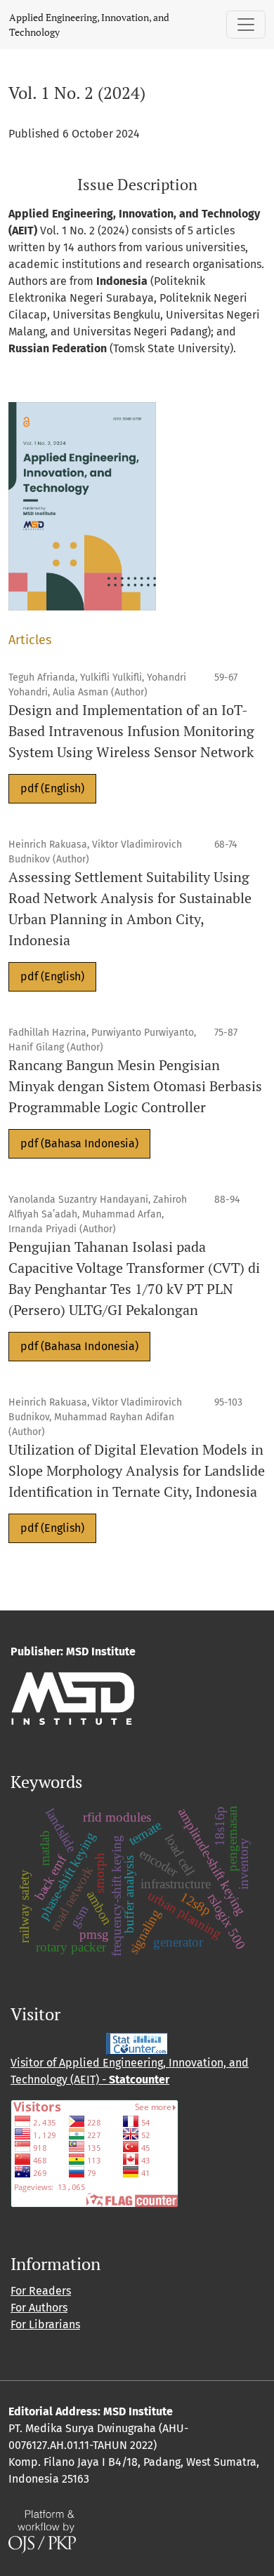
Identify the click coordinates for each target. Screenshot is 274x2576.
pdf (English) (52, 788)
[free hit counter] (137, 2044)
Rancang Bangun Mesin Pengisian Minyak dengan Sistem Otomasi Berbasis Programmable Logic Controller (135, 1086)
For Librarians (45, 2324)
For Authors (39, 2308)
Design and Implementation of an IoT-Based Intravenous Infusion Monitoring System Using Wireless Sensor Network (131, 731)
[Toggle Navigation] (246, 25)
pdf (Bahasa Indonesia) (79, 1143)
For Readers (41, 2291)
